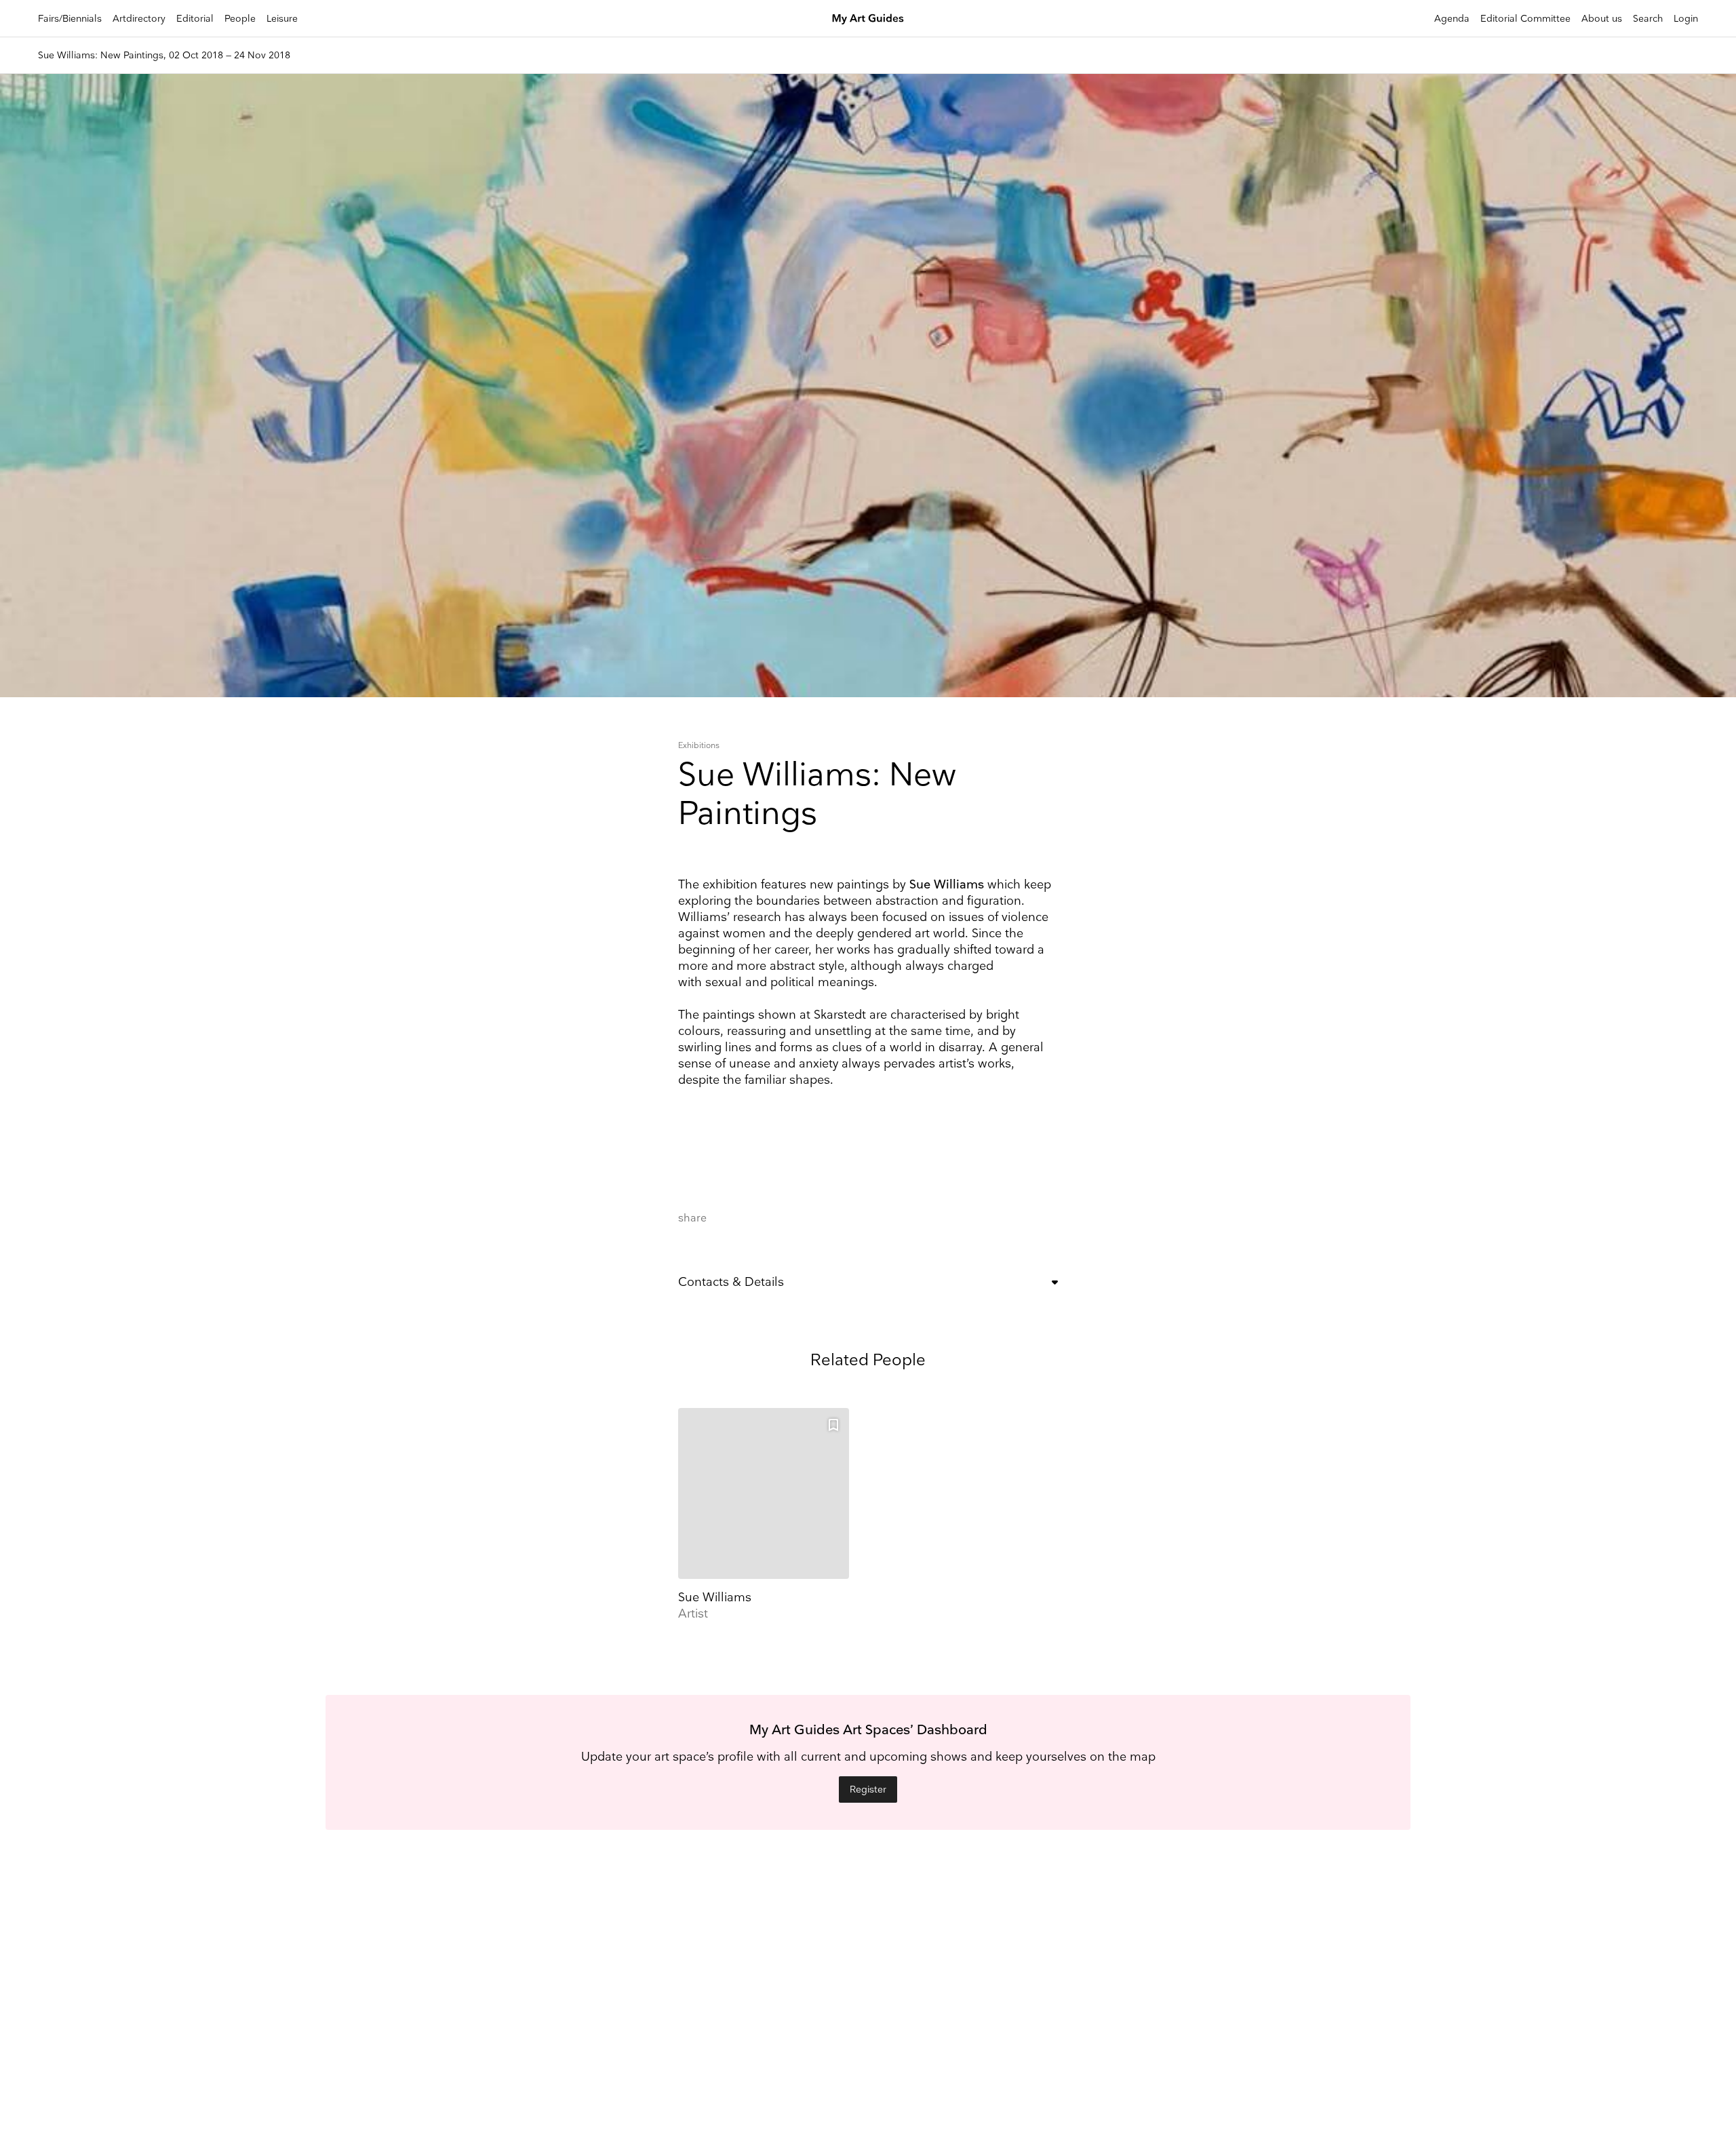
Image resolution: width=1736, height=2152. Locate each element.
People (240, 19)
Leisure (282, 19)
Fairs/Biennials (70, 19)
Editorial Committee (1525, 19)
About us (1602, 19)
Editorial (195, 19)
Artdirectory (139, 19)
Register (868, 1789)
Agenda (1452, 19)
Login (1686, 19)
